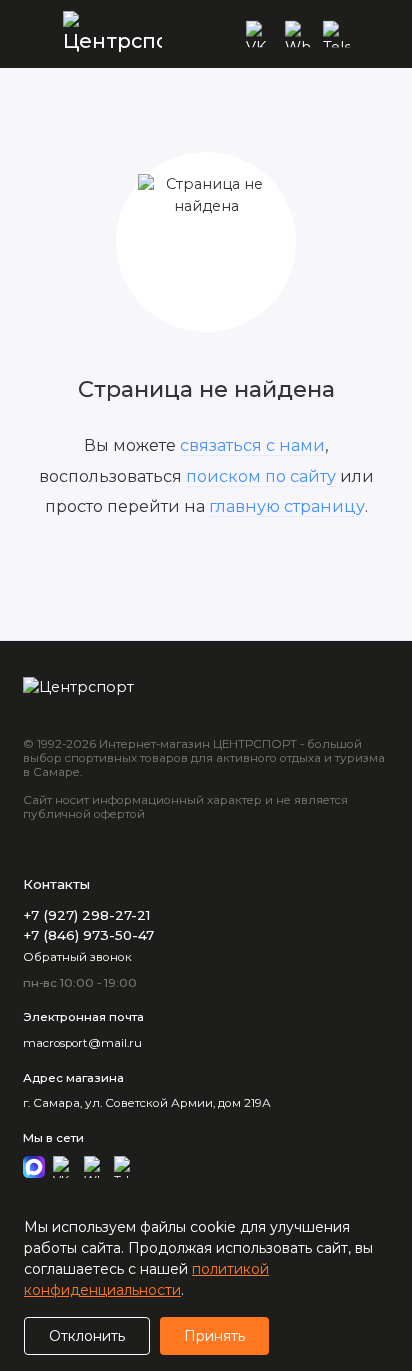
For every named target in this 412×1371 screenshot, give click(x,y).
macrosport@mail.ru (82, 1043)
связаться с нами (252, 445)
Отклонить (87, 1336)
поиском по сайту (261, 476)
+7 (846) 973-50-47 (88, 935)
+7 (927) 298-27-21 (86, 915)
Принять (214, 1336)
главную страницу (287, 506)
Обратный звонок (77, 957)
